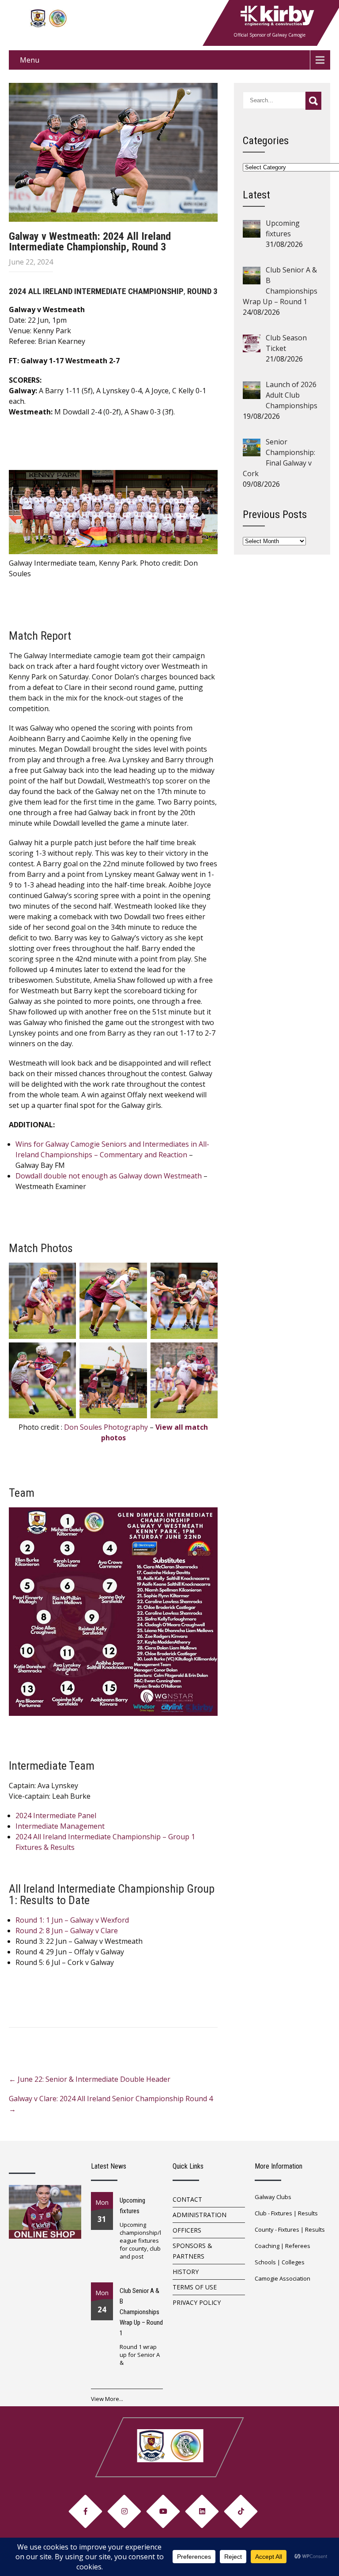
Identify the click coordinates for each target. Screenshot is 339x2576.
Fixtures (282, 2213)
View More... (107, 2399)
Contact (187, 2199)
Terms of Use (195, 2287)
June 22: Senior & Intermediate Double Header (90, 2079)
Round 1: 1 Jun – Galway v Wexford (72, 1920)
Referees (298, 2246)
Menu (30, 60)
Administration (200, 2215)
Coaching (267, 2246)
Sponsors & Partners (192, 2251)
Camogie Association (282, 2278)
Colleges (293, 2262)
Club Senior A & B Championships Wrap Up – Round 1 (141, 2312)
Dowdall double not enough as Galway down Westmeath (109, 1176)
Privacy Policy (197, 2302)
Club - (263, 2213)
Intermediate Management (60, 1826)
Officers (187, 2230)
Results (308, 2213)
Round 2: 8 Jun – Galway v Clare (67, 1931)
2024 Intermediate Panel (56, 1816)
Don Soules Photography (106, 1427)
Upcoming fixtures (132, 2206)
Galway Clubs (273, 2197)
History (186, 2272)
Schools (265, 2262)
